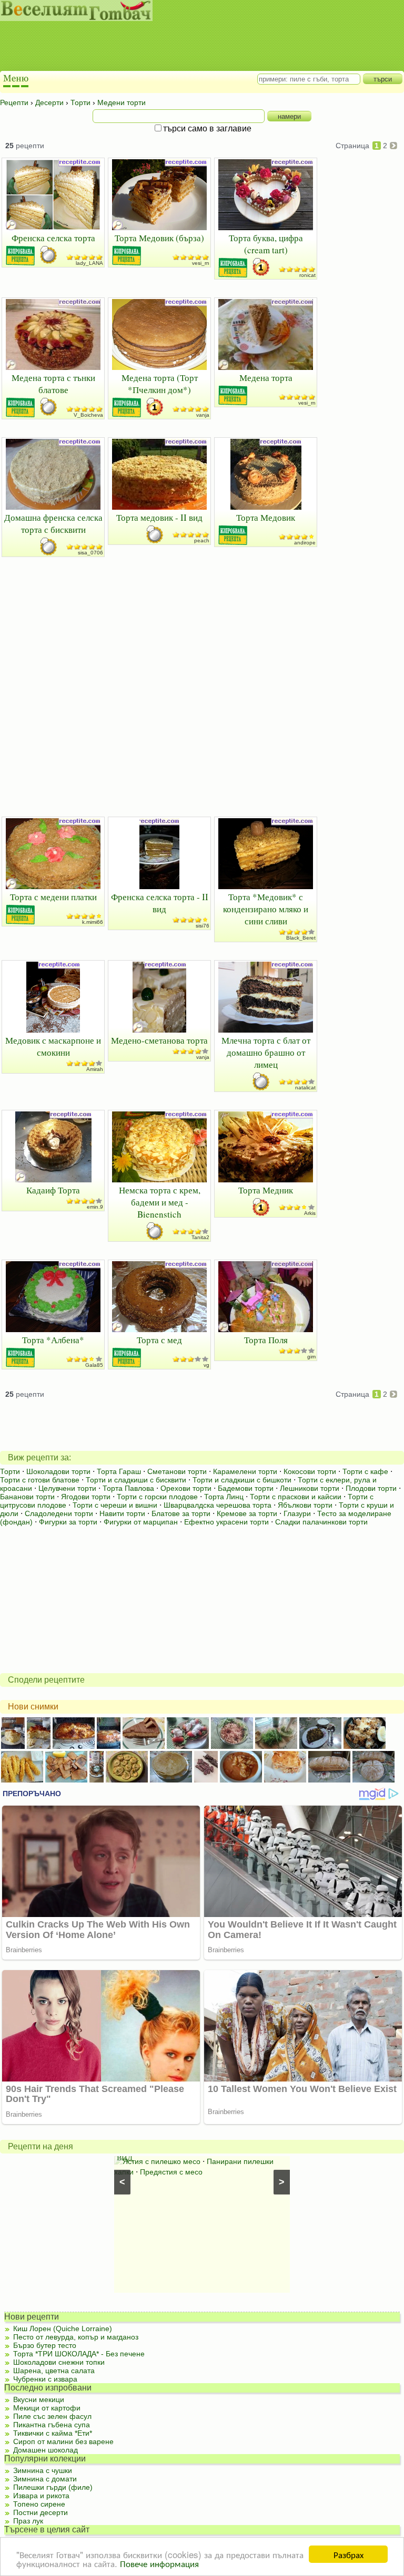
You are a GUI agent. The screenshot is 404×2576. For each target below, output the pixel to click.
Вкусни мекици (39, 2399)
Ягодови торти (86, 1497)
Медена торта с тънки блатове (53, 384)
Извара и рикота (41, 2496)
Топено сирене (39, 2504)
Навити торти (122, 1513)
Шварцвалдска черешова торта (218, 1505)
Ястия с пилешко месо (161, 2161)
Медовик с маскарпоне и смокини (53, 1046)
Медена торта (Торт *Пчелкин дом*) (160, 384)
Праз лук (28, 2521)
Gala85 (94, 1365)
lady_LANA (89, 263)
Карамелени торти (245, 1471)
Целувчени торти (67, 1488)
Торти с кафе (365, 1471)
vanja (203, 415)
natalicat (305, 1088)
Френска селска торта (53, 238)
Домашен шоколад (46, 2450)
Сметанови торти (177, 1471)
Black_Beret (301, 938)
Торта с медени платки (53, 897)
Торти (10, 1471)
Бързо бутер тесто (45, 2345)
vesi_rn (201, 263)
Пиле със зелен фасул (52, 2416)
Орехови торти (186, 1488)
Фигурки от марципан (141, 1522)
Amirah (95, 1069)
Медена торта (266, 378)
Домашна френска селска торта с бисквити (53, 523)
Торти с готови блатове (40, 1480)
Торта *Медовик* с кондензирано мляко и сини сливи (266, 909)
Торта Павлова (128, 1488)
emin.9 (95, 1207)
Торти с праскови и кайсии (296, 1497)
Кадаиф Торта (53, 1190)
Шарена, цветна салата (54, 2371)
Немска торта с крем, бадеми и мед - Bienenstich (160, 1202)
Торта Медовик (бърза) (159, 238)
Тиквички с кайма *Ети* (53, 2433)
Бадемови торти (246, 1488)
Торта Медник (266, 1190)
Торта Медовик (266, 517)
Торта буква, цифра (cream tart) (266, 244)
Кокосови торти (310, 1471)
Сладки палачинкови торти (321, 1522)
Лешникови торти (310, 1488)
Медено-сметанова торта (159, 1040)
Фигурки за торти (68, 1522)
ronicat (307, 275)
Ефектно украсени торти (226, 1522)
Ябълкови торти (305, 1505)
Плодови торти (371, 1488)
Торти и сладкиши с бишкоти (242, 1480)
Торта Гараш (119, 1471)
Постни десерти (41, 2512)
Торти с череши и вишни (115, 1505)
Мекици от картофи (47, 2408)
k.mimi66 (93, 922)
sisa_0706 (90, 553)
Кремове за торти (247, 1513)
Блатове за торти (181, 1513)
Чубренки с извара (45, 2379)
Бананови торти (27, 1497)
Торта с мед (159, 1340)
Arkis (310, 1213)
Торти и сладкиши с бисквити (136, 1480)
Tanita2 (200, 1237)
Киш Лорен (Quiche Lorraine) (63, 2328)
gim (311, 1357)
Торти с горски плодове (157, 1497)
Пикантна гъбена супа (52, 2425)
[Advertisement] (192, 47)
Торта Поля (266, 1340)
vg (206, 1365)
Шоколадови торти (58, 1471)
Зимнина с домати (45, 2479)
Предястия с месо (171, 2172)
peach (202, 540)
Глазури (297, 1513)
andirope (305, 543)
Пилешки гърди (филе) (53, 2487)
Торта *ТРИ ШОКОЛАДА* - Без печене (79, 2354)
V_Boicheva (88, 415)
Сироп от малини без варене (63, 2441)
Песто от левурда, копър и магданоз (76, 2337)
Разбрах (349, 2554)
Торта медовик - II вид (159, 517)
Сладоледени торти (59, 1513)
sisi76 (203, 926)
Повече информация (159, 2563)
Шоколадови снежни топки (59, 2362)
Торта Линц (224, 1497)
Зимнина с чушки (43, 2470)
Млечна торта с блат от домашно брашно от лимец (266, 1052)
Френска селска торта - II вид (160, 903)
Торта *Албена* (53, 1340)
